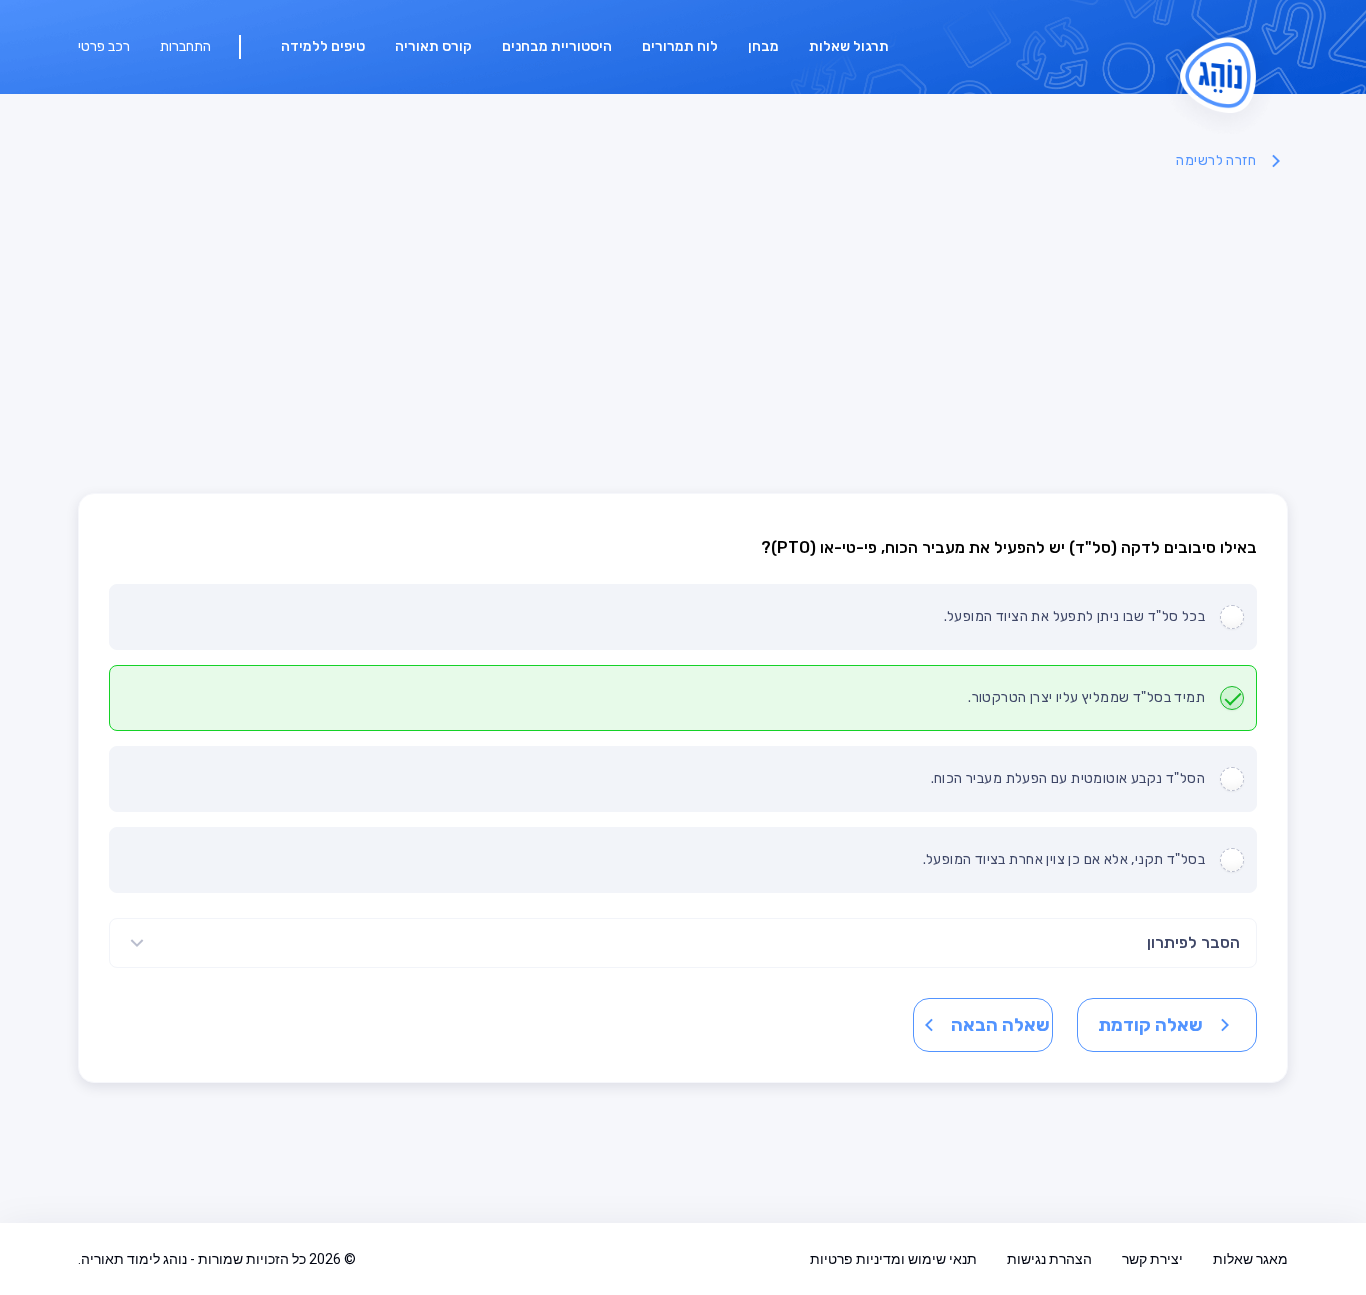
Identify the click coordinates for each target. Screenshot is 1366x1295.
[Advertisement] (683, 333)
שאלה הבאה (1000, 1025)
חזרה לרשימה (1216, 160)
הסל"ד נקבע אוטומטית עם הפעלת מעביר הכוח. (1068, 778)
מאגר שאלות (1250, 1259)
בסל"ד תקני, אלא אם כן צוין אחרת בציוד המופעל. (1064, 859)
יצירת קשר (1152, 1259)
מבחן (763, 46)
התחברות (185, 46)
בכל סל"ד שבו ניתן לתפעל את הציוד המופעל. (1074, 616)
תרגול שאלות (849, 46)
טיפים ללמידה (323, 46)
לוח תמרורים (680, 46)
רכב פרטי (104, 46)
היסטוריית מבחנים (557, 46)
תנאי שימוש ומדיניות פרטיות (893, 1259)
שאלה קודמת (1150, 1025)
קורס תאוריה (433, 46)
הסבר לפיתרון (1193, 942)
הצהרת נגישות (1049, 1259)
